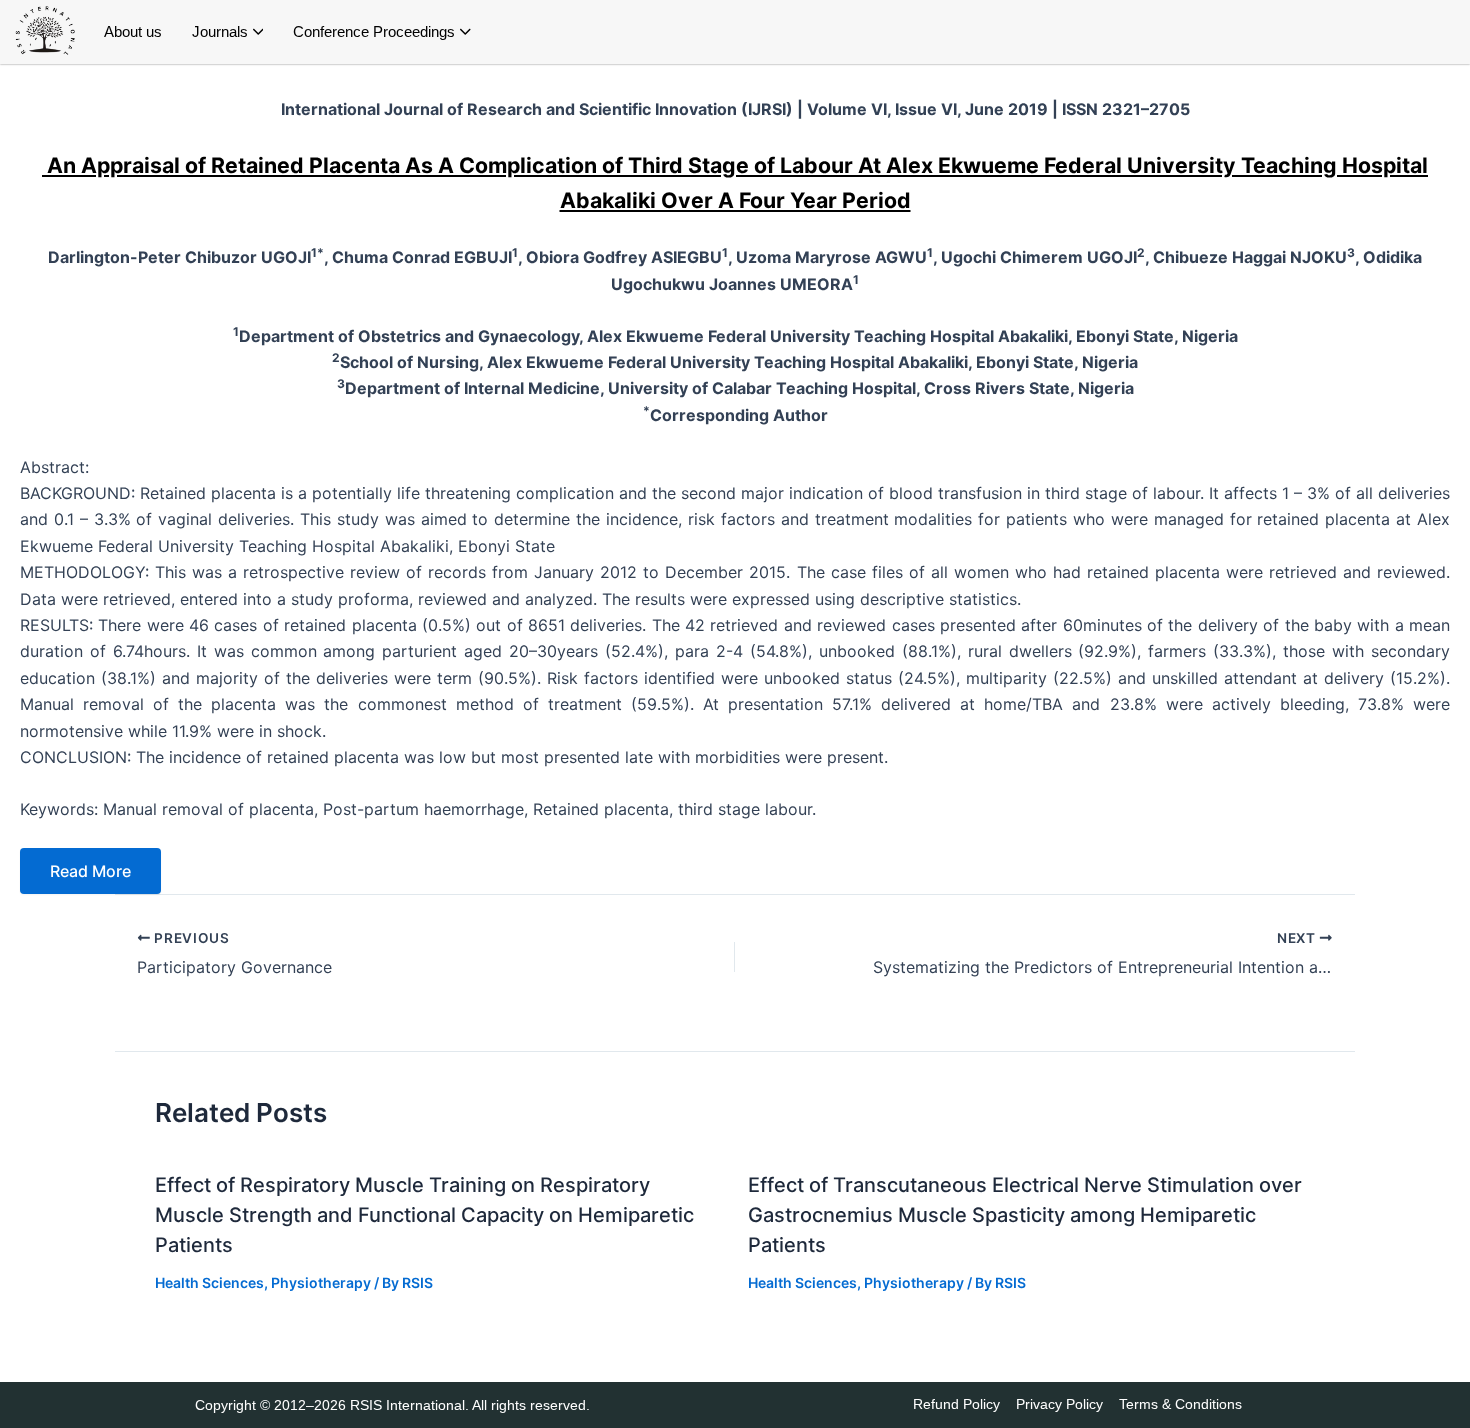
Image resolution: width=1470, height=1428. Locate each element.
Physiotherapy (321, 1282)
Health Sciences (209, 1282)
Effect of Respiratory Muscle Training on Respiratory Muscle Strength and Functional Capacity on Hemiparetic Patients (424, 1215)
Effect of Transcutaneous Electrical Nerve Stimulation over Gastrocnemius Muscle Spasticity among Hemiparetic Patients (1025, 1215)
